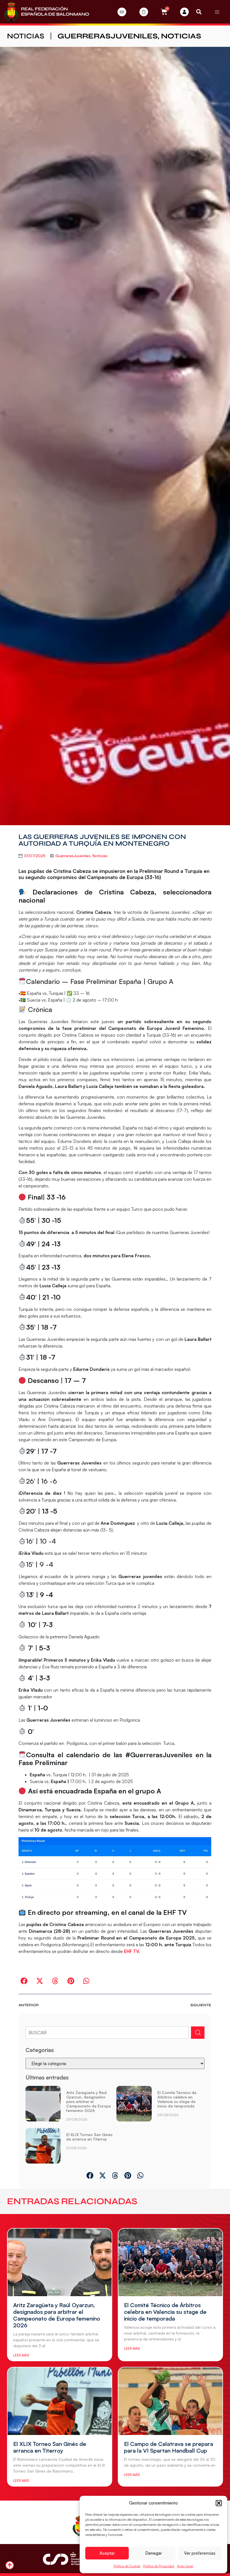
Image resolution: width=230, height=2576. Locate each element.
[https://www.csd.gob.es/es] (64, 2558)
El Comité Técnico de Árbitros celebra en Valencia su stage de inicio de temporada (177, 2099)
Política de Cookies (127, 2566)
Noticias (181, 36)
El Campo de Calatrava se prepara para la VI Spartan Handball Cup (169, 2447)
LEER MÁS (21, 2355)
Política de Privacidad (159, 2566)
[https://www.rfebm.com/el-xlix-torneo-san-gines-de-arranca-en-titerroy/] (43, 2146)
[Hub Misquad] (184, 12)
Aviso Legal (185, 2566)
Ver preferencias (200, 2553)
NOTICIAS (26, 36)
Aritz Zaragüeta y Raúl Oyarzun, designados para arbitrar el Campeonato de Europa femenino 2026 (88, 2101)
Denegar (154, 2553)
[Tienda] (144, 12)
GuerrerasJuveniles (108, 36)
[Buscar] (198, 2033)
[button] (219, 2503)
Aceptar (107, 2553)
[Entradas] (122, 12)
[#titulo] (10, 2565)
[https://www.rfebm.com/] (47, 12)
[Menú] (217, 12)
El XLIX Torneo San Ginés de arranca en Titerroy (89, 2137)
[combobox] (107, 2033)
